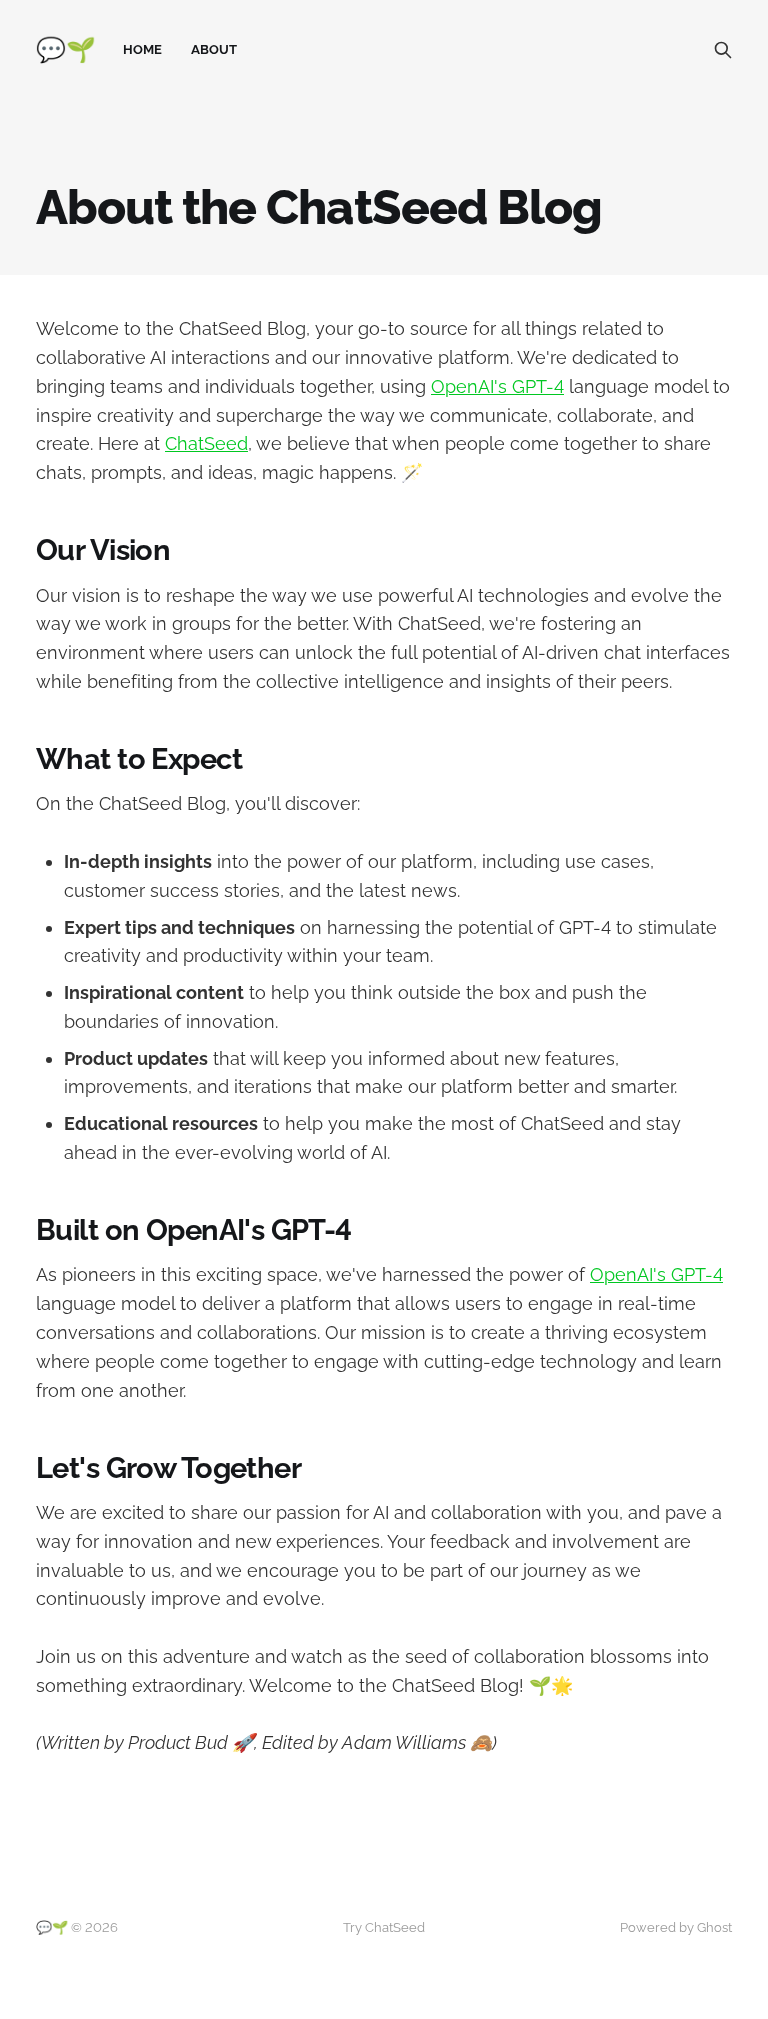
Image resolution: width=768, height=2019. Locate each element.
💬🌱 (65, 50)
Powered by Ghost (676, 1927)
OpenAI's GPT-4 (497, 386)
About (214, 49)
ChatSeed (206, 443)
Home (143, 49)
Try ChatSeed (384, 1927)
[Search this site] (723, 50)
